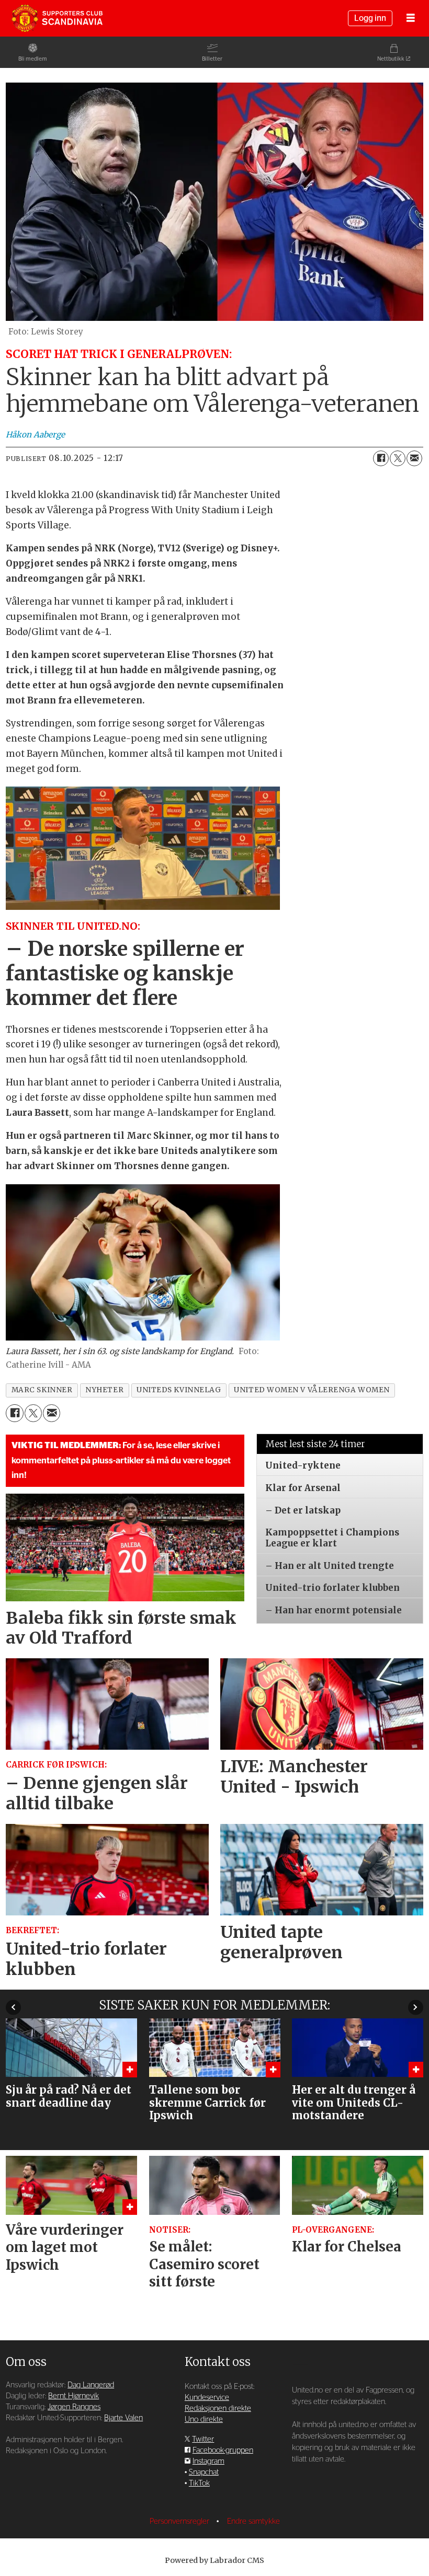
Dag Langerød (91, 2385)
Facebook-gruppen (223, 2450)
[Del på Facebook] (381, 458)
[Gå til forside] (57, 18)
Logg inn (370, 18)
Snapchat (204, 2472)
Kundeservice (207, 2398)
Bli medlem (33, 59)
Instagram (208, 2461)
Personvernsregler (180, 2521)
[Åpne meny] (411, 19)
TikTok (199, 2483)
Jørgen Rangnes (74, 2407)
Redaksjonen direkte (218, 2408)
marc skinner (42, 1390)
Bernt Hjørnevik (74, 2396)
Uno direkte (204, 2419)
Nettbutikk (391, 59)
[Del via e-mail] (414, 458)
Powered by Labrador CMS (214, 2560)
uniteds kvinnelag (179, 1390)
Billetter (212, 59)
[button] (13, 2007)
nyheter (104, 1390)
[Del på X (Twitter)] (398, 458)
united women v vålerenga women (312, 1390)
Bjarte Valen (123, 2418)
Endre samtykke (253, 2521)
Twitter (203, 2439)
